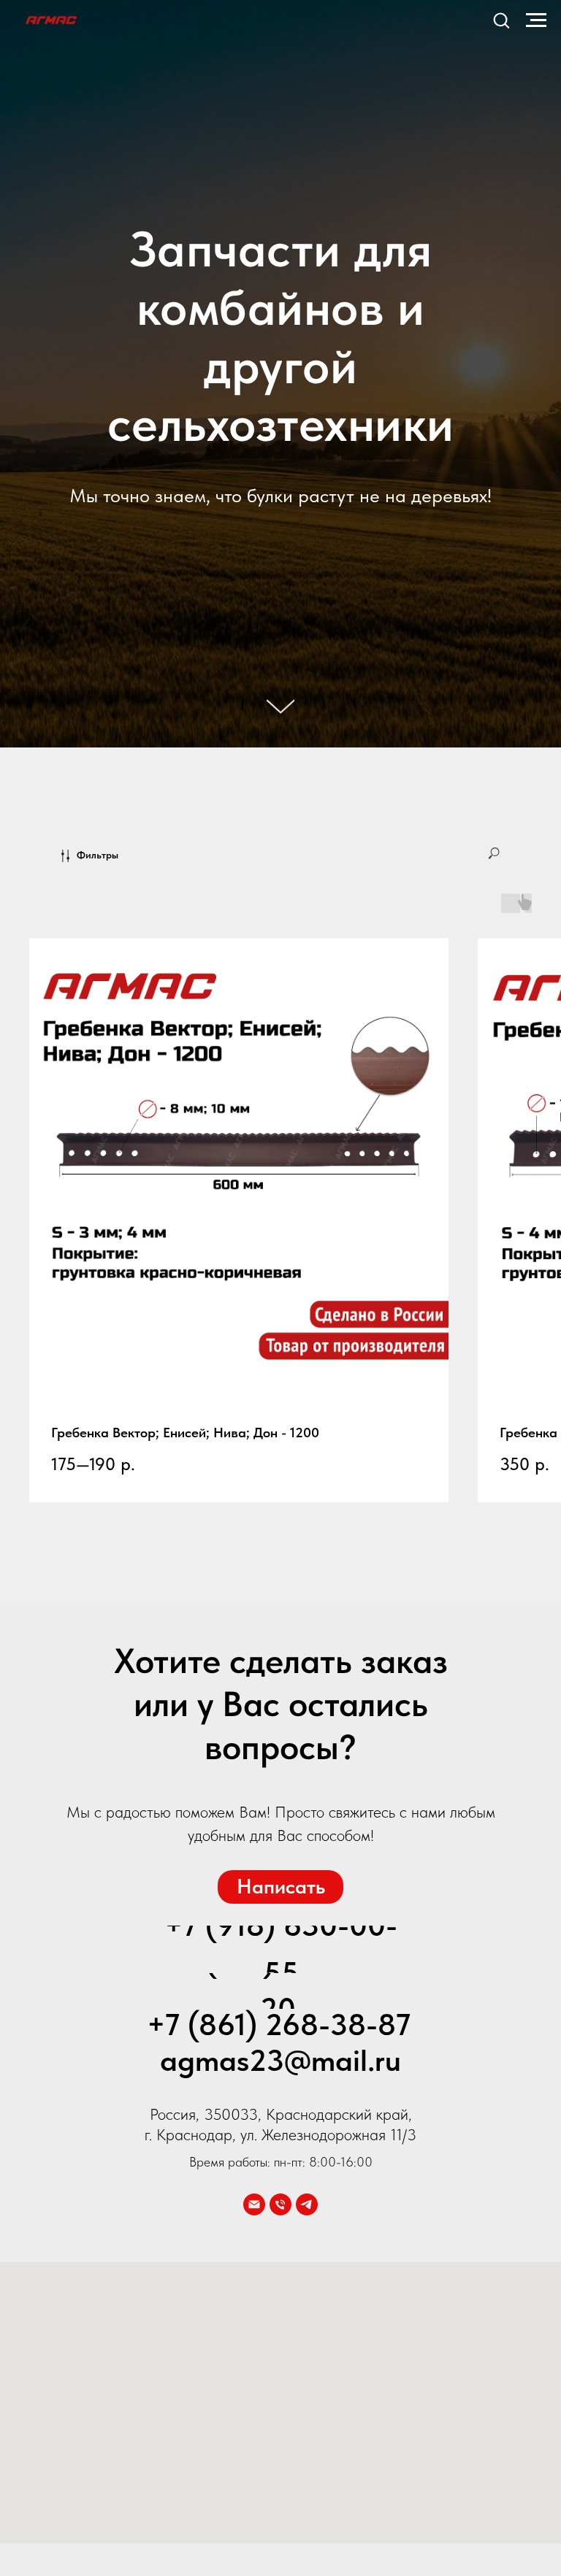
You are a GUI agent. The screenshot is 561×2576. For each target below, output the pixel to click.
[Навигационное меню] (536, 20)
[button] (501, 20)
